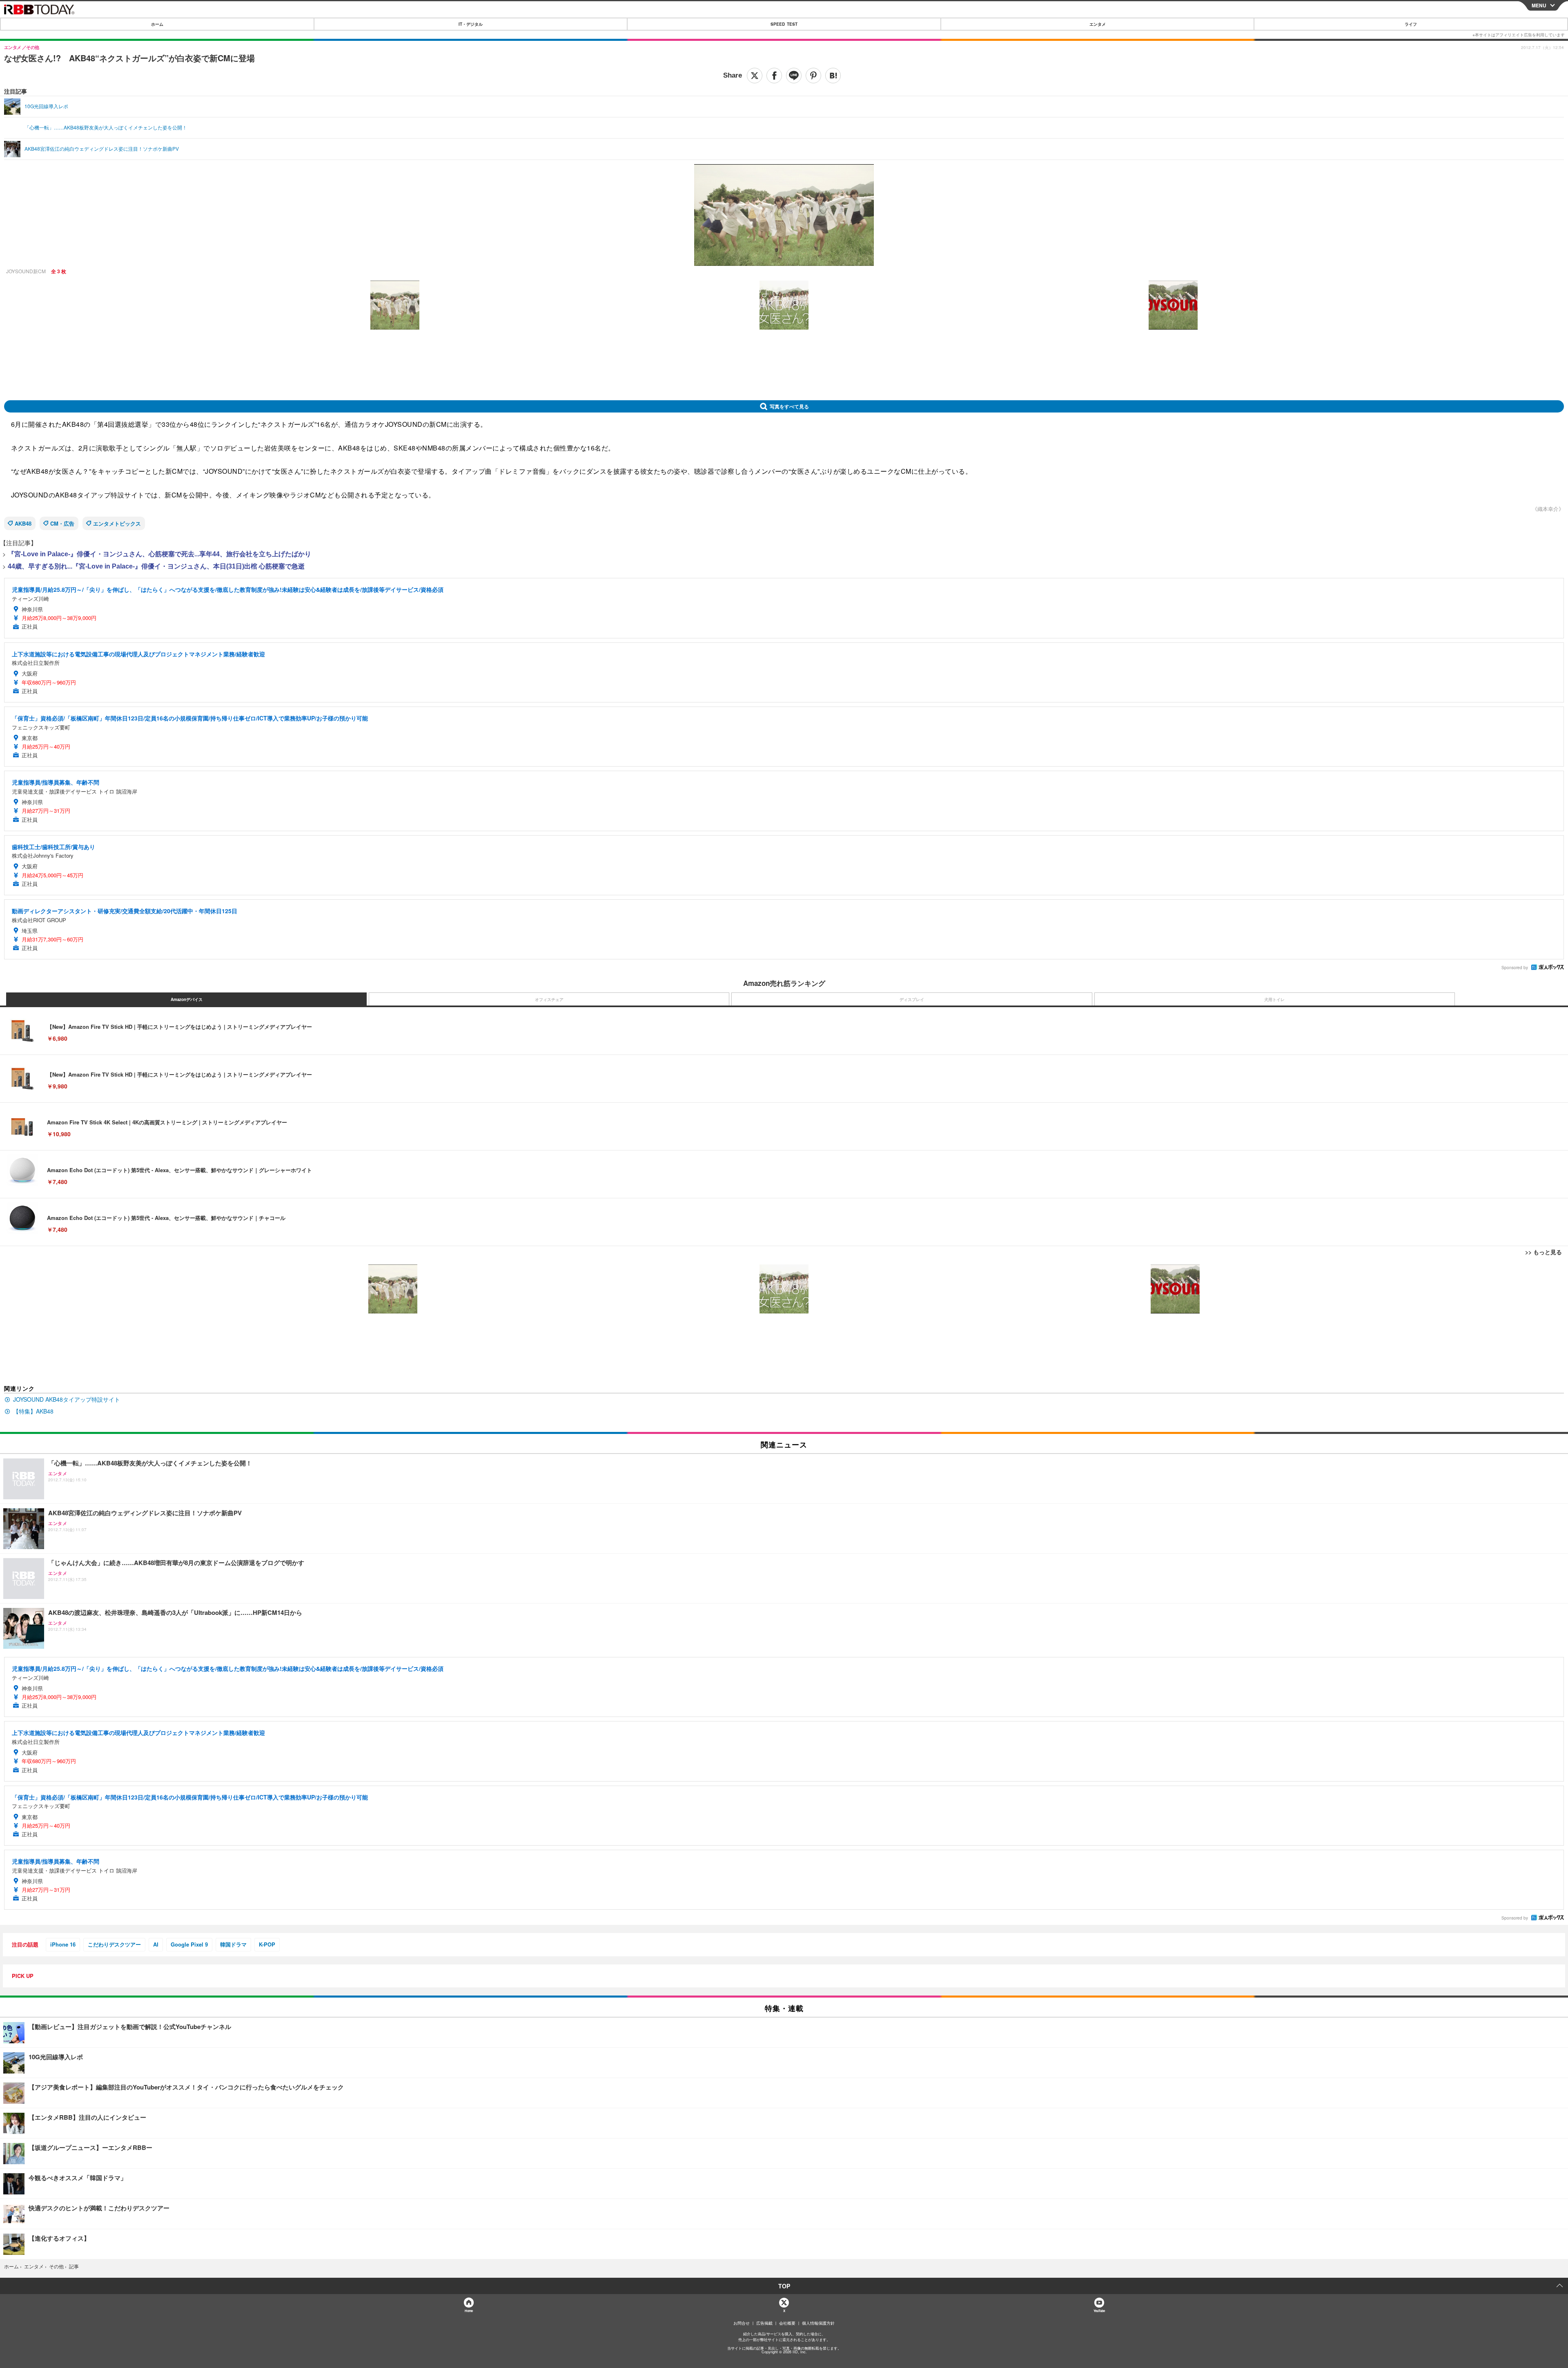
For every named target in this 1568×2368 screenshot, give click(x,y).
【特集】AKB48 (33, 1411)
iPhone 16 (63, 1944)
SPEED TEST (784, 24)
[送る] (794, 76)
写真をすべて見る (789, 406)
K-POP (267, 1944)
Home (469, 2311)
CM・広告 (62, 523)
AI (156, 1944)
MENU (1539, 5)
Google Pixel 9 (189, 1944)
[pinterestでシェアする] (813, 76)
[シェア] (774, 76)
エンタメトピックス (117, 523)
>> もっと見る (1543, 1252)
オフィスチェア (549, 999)
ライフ (1411, 24)
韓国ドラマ (233, 1944)
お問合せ (742, 2323)
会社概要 (787, 2323)
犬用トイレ (1274, 999)
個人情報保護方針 (818, 2323)
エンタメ (1098, 24)
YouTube (1099, 2311)
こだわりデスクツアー (114, 1944)
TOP (784, 2286)
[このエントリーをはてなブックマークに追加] (833, 76)
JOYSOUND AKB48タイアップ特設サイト (67, 1399)
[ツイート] (755, 76)
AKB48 (23, 523)
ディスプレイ (912, 999)
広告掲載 (764, 2323)
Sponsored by (1515, 968)
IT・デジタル (471, 24)
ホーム (157, 24)
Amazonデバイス (187, 999)
